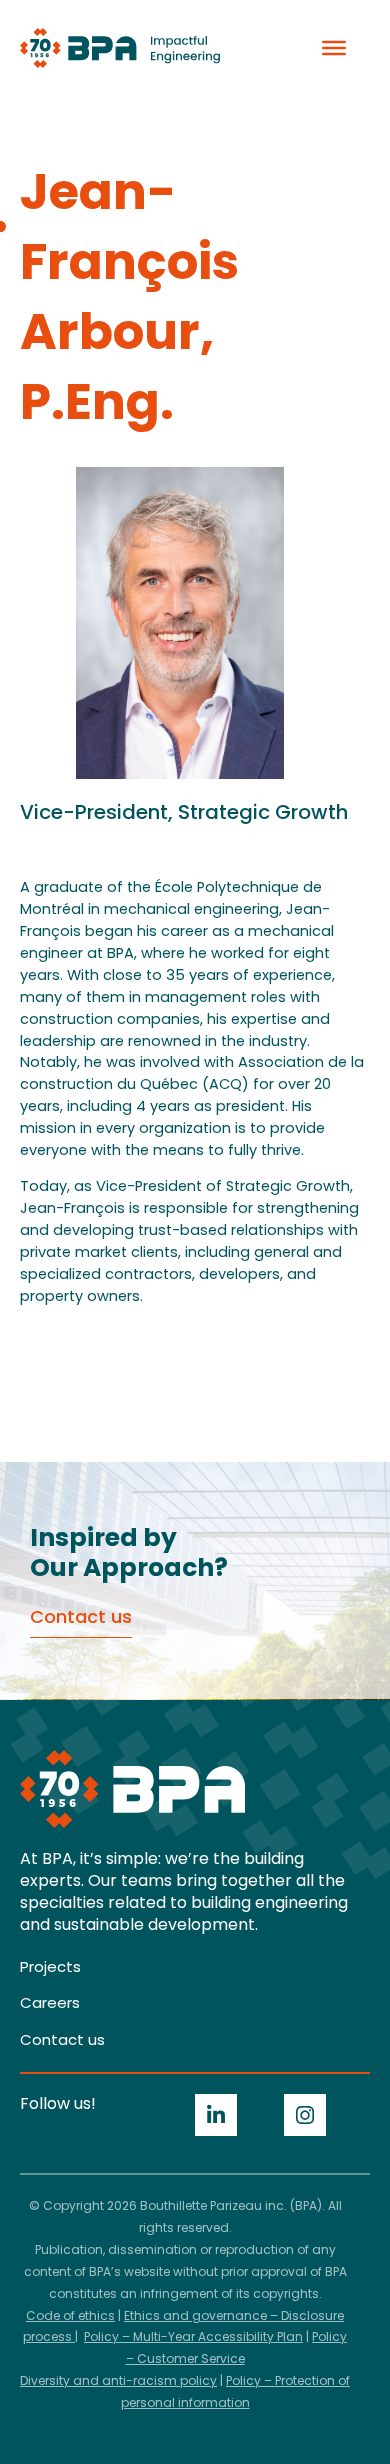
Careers (50, 2002)
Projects (50, 1966)
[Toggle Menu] (334, 48)
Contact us (62, 2039)
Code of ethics (70, 2315)
